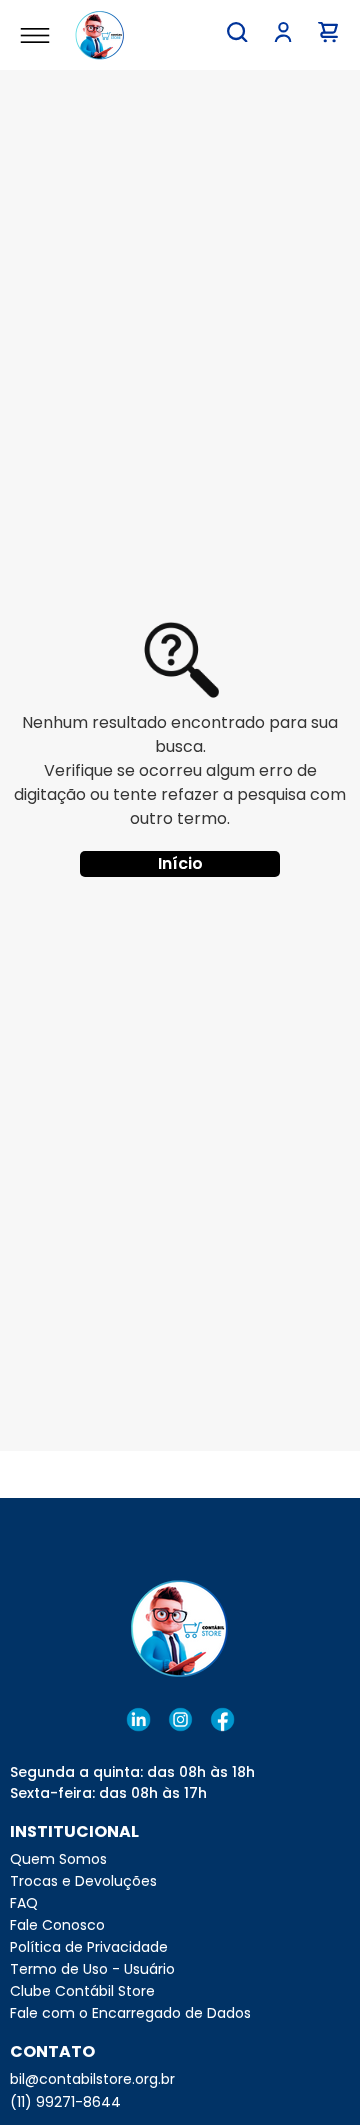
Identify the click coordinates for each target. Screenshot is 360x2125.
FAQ (24, 1903)
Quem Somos (58, 1859)
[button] (237, 32)
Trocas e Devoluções (83, 1881)
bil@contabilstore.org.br (92, 2079)
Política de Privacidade (89, 1947)
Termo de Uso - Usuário (92, 1969)
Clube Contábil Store (82, 1991)
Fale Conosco (57, 1925)
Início (180, 863)
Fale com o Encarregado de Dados (130, 2013)
